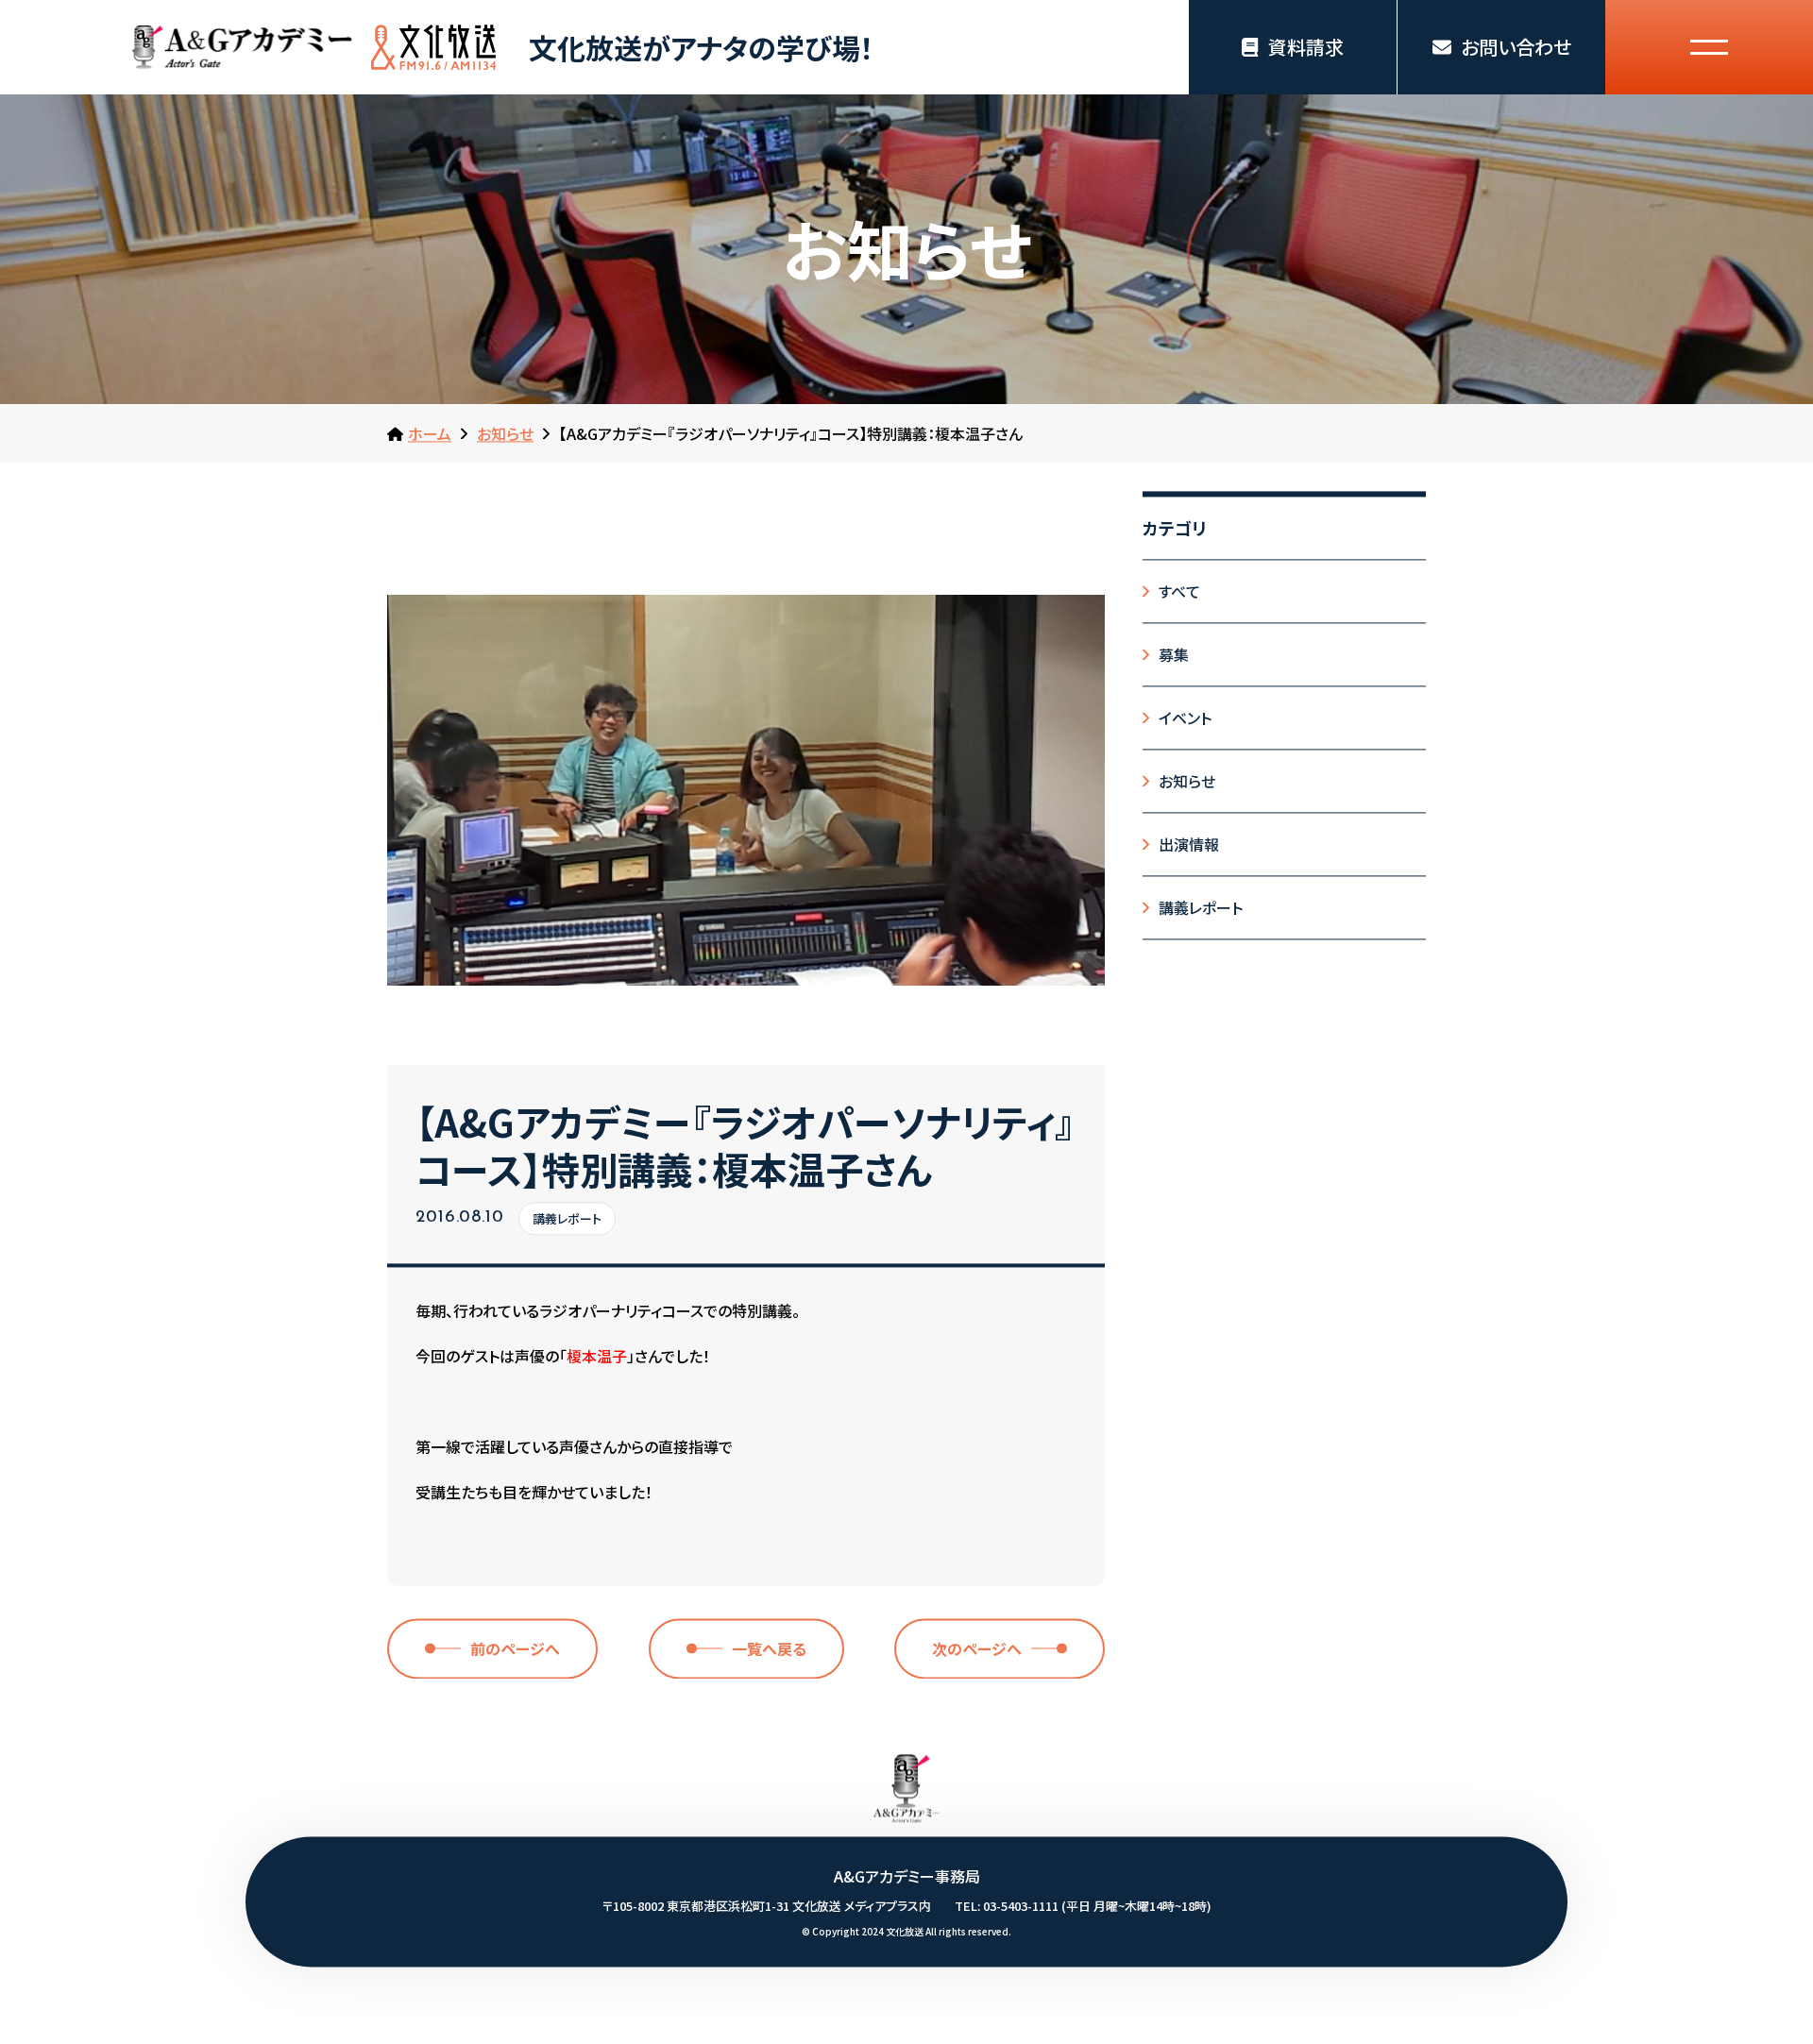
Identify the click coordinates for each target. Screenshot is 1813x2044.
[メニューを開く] (1709, 47)
